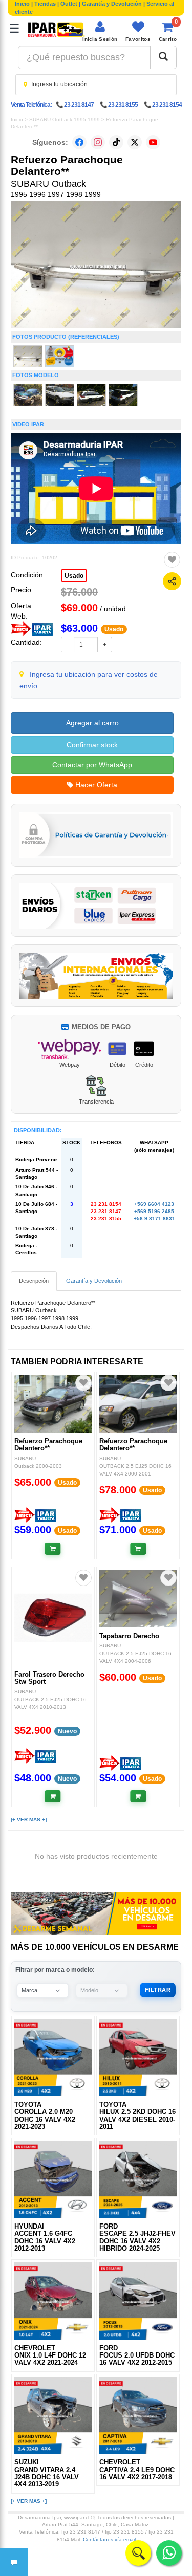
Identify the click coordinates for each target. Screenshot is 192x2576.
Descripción (34, 1281)
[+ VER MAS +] (29, 1820)
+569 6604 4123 (154, 1204)
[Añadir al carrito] (53, 1549)
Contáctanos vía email (109, 2539)
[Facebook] (79, 142)
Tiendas (45, 4)
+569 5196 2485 (154, 1211)
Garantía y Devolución (112, 4)
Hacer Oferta (95, 785)
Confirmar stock (92, 745)
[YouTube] (153, 142)
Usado (74, 576)
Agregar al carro (92, 723)
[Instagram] (98, 142)
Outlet (69, 4)
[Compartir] (172, 581)
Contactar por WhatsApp (92, 765)
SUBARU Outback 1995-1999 (65, 119)
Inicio (22, 4)
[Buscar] (163, 57)
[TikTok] (116, 142)
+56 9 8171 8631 (154, 1218)
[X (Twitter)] (135, 142)
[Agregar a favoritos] (172, 560)
